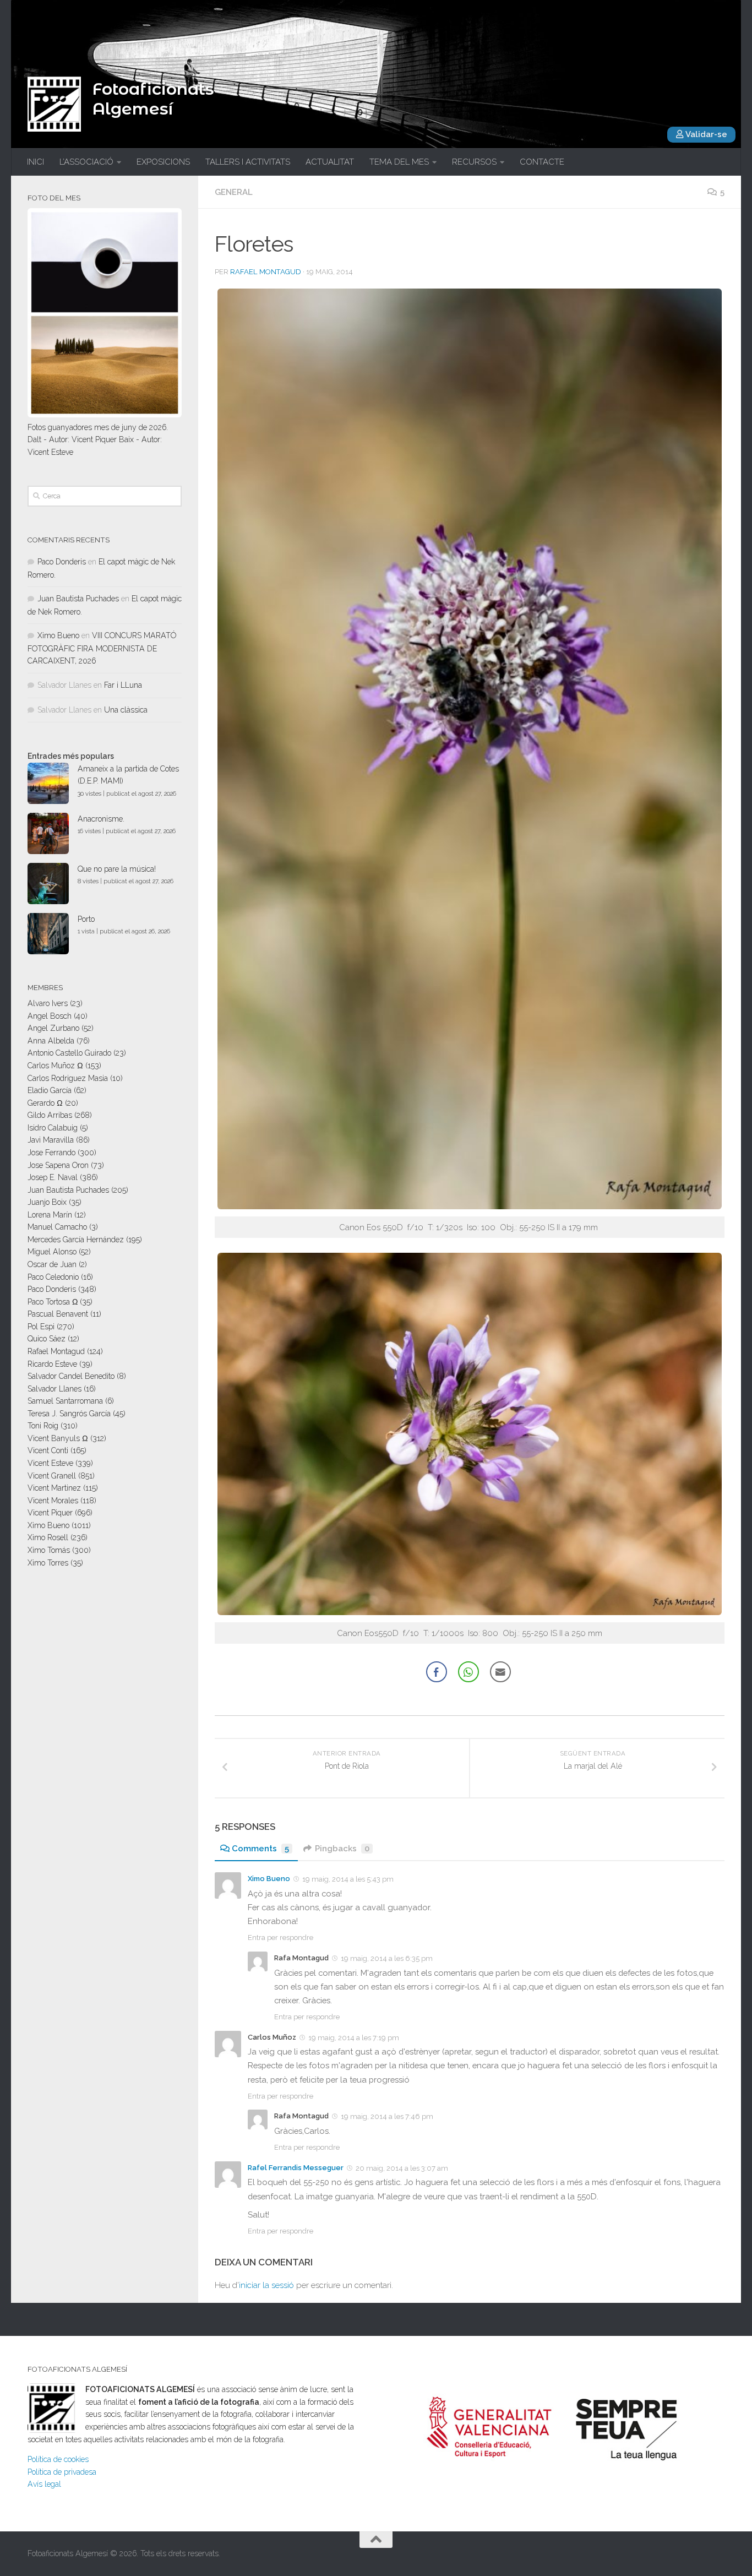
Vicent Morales (53, 1501)
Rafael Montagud (266, 272)
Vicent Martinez (54, 1488)
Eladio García (50, 1090)
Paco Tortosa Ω (53, 1302)
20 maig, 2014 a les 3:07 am (402, 2168)
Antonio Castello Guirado (69, 1053)
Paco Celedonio (53, 1277)
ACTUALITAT (330, 162)
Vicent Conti (48, 1450)
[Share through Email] (500, 1672)
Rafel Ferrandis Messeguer (296, 2168)
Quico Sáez (47, 1339)
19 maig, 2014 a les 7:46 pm (387, 2116)
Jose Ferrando (51, 1153)
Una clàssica (126, 710)
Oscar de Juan (52, 1264)
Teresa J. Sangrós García (69, 1414)
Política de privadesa (62, 2472)
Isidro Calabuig (53, 1128)
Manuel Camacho (57, 1227)
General (234, 192)
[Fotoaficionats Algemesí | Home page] (54, 104)
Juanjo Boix (47, 1202)
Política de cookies (58, 2459)
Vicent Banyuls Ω (58, 1438)
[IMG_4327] (470, 1206)
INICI (36, 162)
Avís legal (44, 2484)
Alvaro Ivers (48, 1003)
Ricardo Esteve (52, 1364)
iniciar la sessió (266, 2285)
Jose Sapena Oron (58, 1165)
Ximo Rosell (48, 1537)
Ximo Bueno (269, 1879)
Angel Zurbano (53, 1028)
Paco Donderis (62, 562)
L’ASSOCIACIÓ (86, 162)
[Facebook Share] (437, 1672)
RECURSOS (474, 162)
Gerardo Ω (45, 1103)
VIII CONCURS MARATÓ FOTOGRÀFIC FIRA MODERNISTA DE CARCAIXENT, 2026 (102, 648)
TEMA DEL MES (399, 162)
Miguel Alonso (52, 1252)
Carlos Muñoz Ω (55, 1066)
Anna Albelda (51, 1041)
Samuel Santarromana (65, 1401)
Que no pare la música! (117, 869)
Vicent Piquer (50, 1513)
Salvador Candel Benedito (71, 1376)
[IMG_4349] (470, 1612)
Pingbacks (342, 1849)
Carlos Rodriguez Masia (68, 1078)
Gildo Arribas (50, 1115)
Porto (86, 919)
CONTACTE (542, 162)
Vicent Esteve (50, 1463)
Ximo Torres (48, 1563)
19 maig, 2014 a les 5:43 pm (348, 1879)
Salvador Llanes (55, 1389)
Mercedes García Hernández (76, 1240)
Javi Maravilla (51, 1140)
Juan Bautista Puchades (78, 599)
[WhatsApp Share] (468, 1672)
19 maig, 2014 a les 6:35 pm (387, 1958)
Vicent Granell (52, 1476)
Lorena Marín (50, 1215)
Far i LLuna (123, 685)
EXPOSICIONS (163, 162)
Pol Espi (41, 1327)
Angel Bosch (50, 1016)
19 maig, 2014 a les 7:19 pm (354, 2038)
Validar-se (705, 134)
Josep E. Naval (53, 1177)
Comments (260, 1849)
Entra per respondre (280, 1938)
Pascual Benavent (58, 1314)
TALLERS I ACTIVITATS (248, 162)
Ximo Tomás (49, 1550)
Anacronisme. (101, 819)
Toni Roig (43, 1426)
